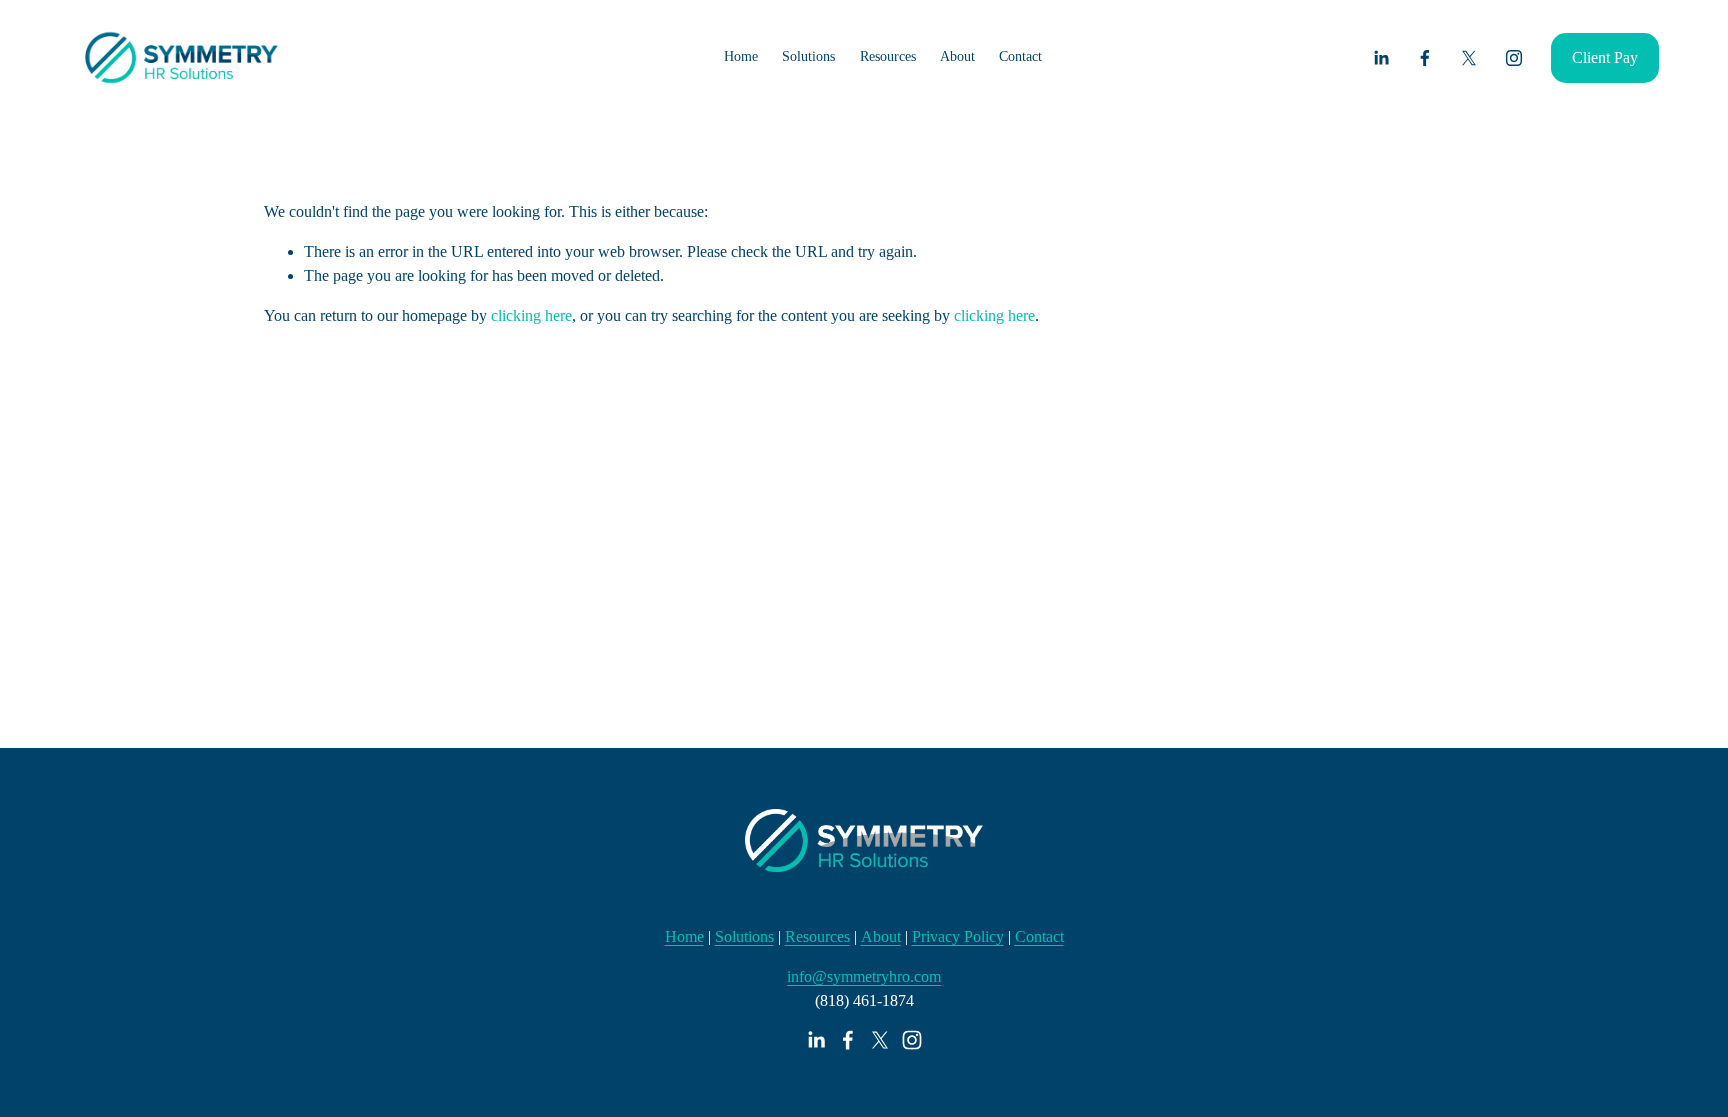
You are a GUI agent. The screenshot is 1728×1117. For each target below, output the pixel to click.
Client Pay (1605, 57)
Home (741, 56)
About (881, 936)
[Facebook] (1425, 58)
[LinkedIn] (1381, 58)
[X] (1469, 58)
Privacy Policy (958, 936)
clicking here (531, 315)
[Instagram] (1514, 58)
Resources (817, 936)
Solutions (744, 936)
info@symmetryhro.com (864, 976)
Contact (1020, 56)
